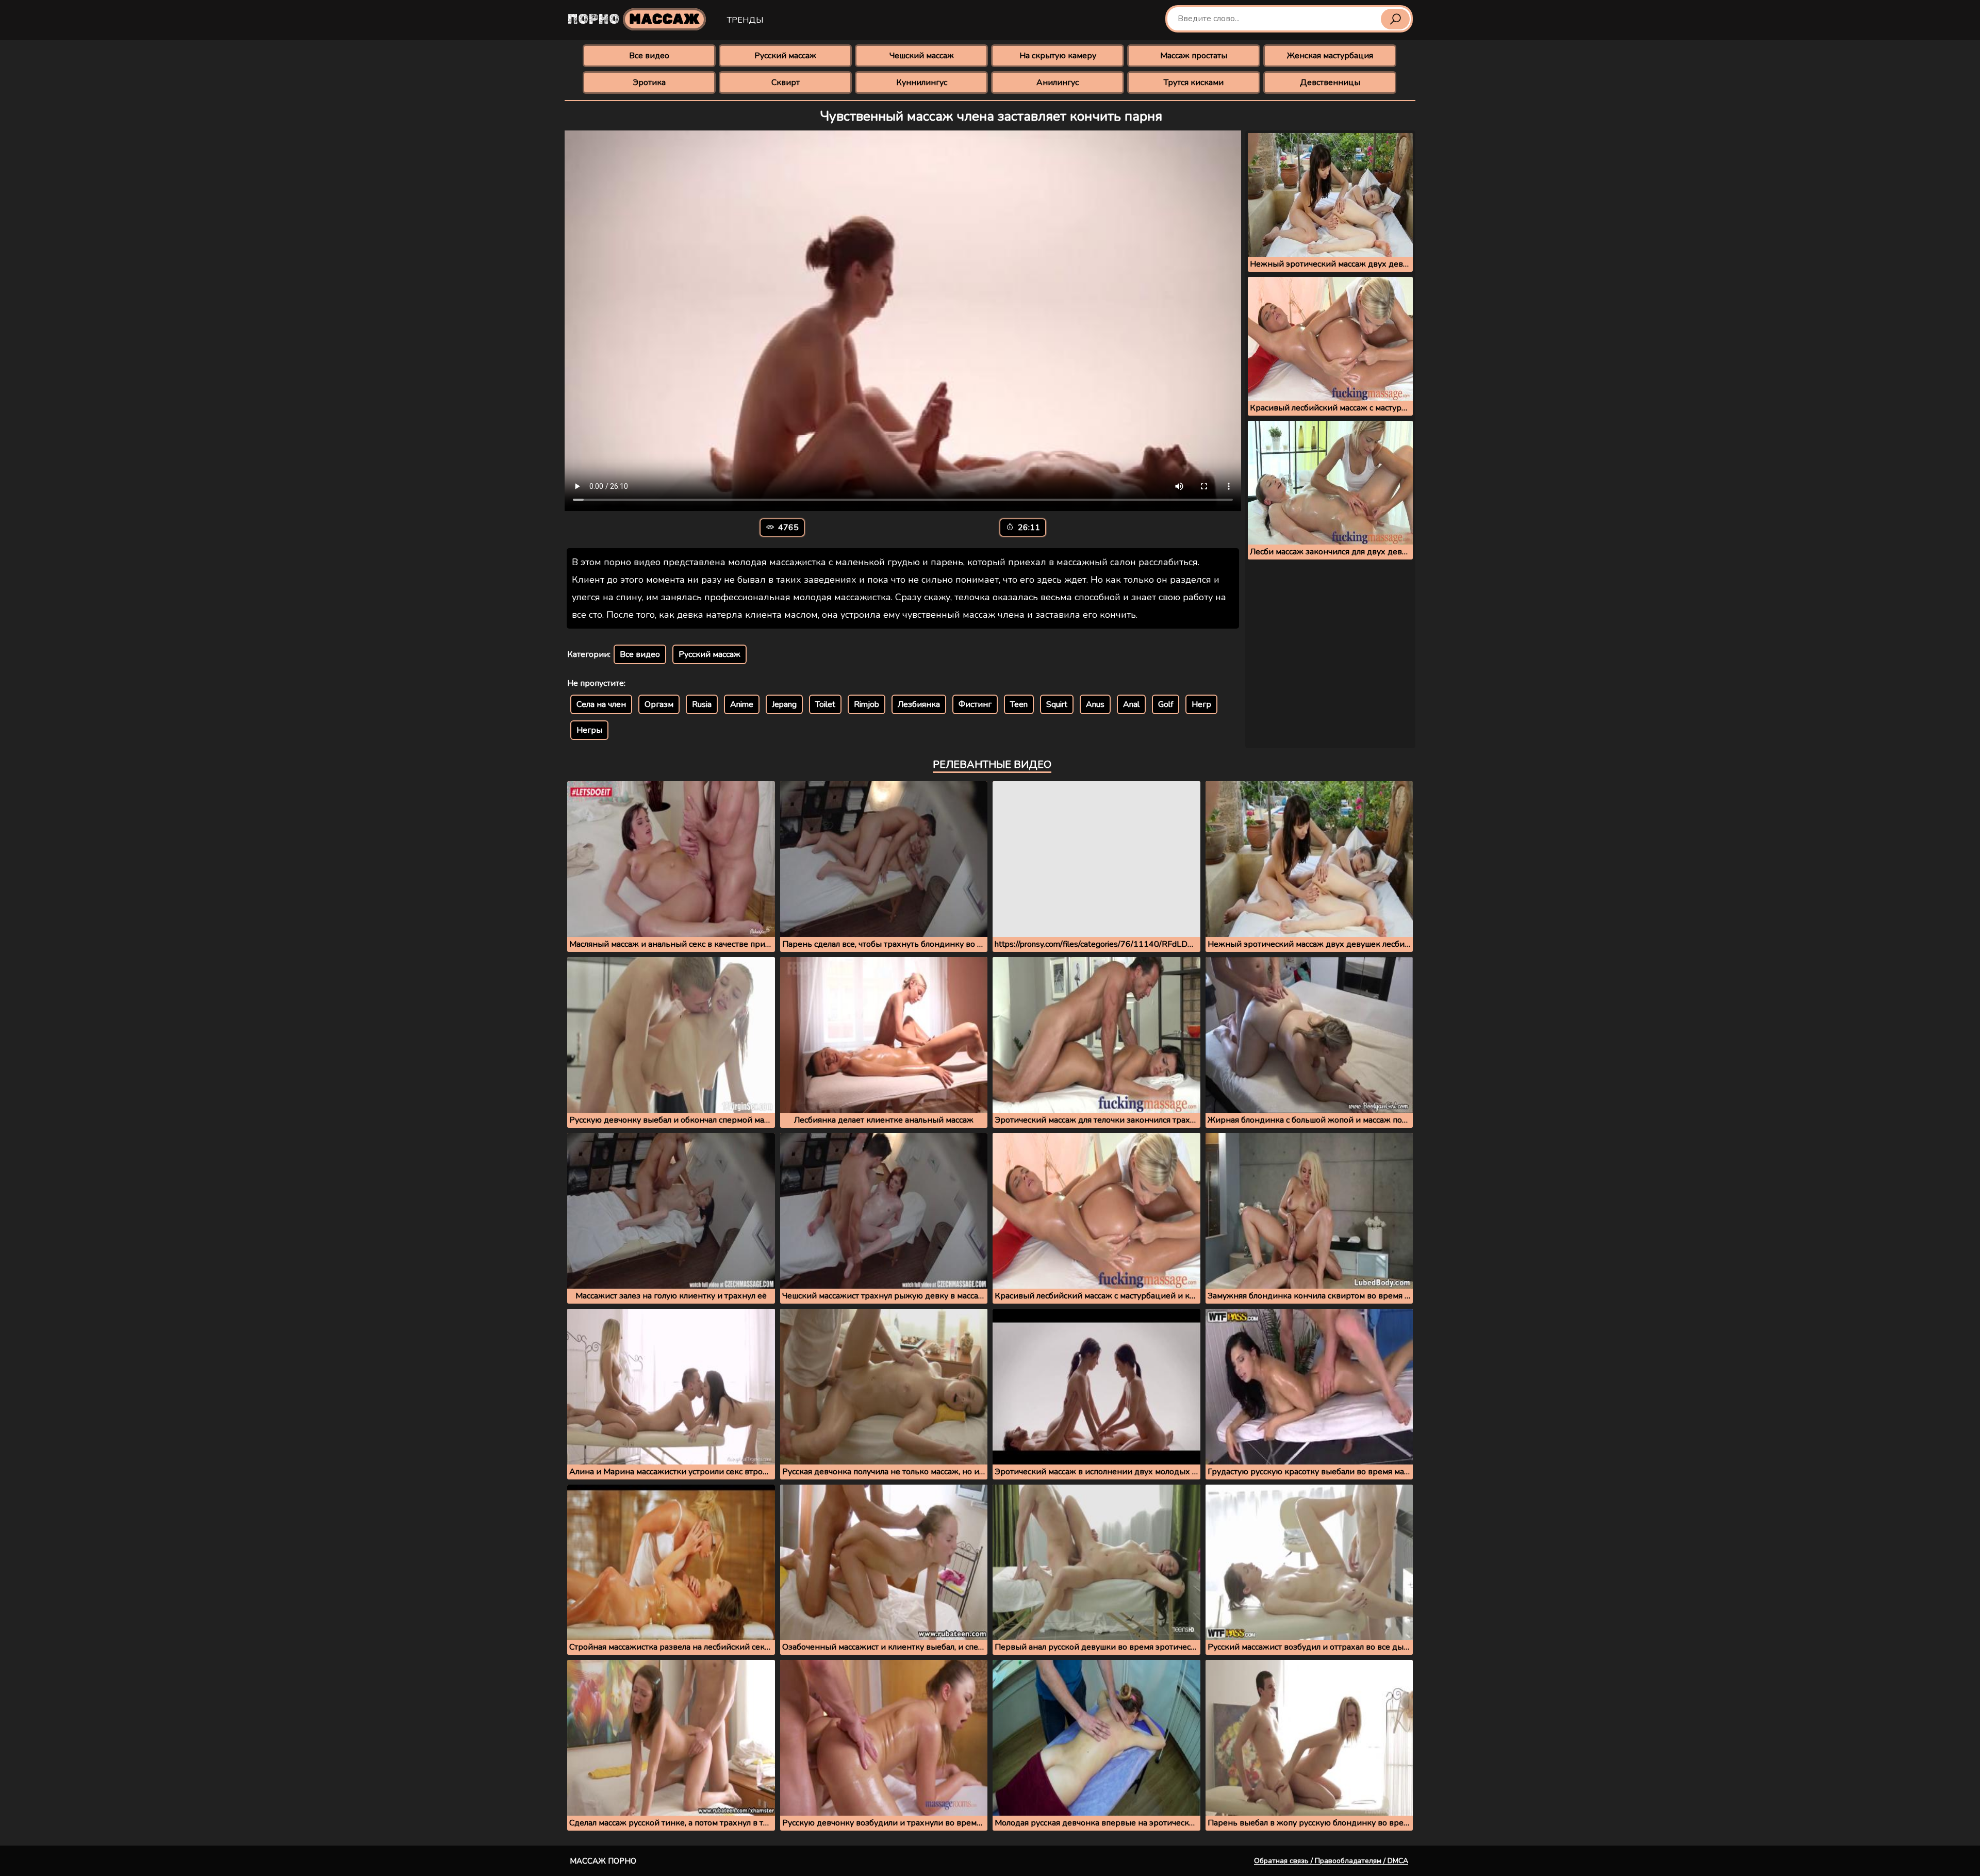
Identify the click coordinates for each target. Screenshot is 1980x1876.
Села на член (601, 704)
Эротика (649, 83)
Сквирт (786, 83)
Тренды (745, 20)
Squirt (1057, 704)
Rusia (702, 704)
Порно (634, 19)
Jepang (784, 704)
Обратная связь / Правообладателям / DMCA (1331, 1861)
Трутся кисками (1194, 83)
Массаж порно (603, 1861)
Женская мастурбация (1330, 56)
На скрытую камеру (1058, 56)
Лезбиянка (919, 704)
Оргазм (659, 704)
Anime (742, 704)
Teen (1019, 704)
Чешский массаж (922, 56)
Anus (1095, 704)
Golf (1166, 704)
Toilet (825, 704)
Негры (589, 730)
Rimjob (867, 704)
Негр (1201, 704)
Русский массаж (785, 56)
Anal (1131, 704)
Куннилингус (922, 83)
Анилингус (1058, 83)
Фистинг (975, 704)
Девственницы (1330, 83)
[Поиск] (1395, 19)
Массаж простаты (1194, 56)
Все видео (649, 56)
